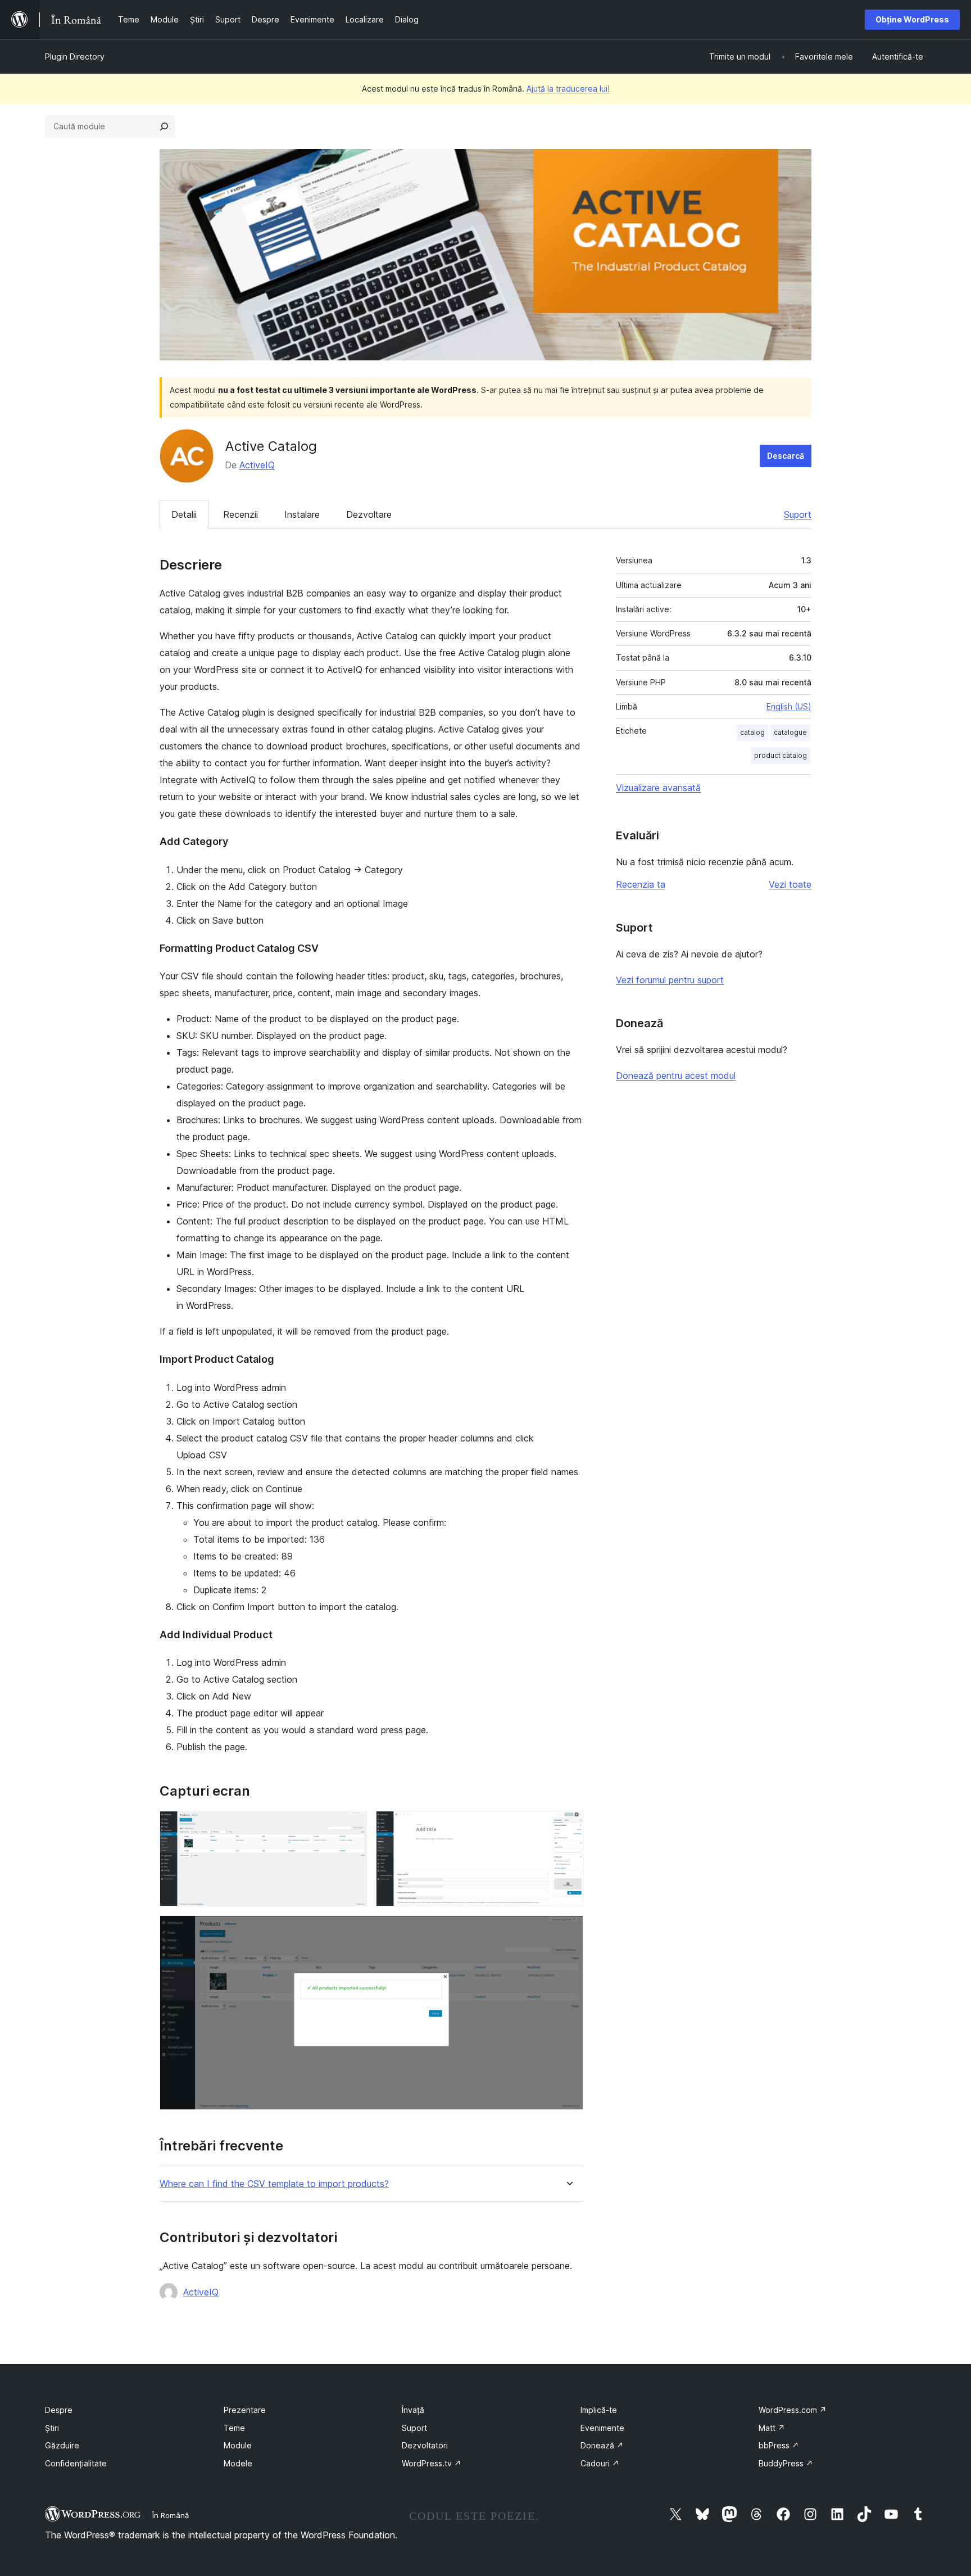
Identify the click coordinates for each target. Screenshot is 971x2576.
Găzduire (62, 2445)
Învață (413, 2410)
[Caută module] (164, 126)
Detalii (184, 514)
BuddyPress (786, 2463)
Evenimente (602, 2428)
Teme (234, 2428)
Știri (52, 2428)
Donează (602, 2445)
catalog (752, 732)
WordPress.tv (432, 2463)
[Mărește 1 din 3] (352, 1826)
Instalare (302, 514)
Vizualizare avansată (658, 788)
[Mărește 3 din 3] (568, 1931)
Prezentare (245, 2410)
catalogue (790, 732)
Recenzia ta (641, 884)
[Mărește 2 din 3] (568, 1826)
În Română (171, 2515)
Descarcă (786, 456)
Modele (238, 2463)
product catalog (781, 755)
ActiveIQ (257, 465)
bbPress (779, 2445)
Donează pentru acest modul (676, 1075)
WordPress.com (793, 2410)
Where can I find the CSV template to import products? (274, 2184)
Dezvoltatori (425, 2445)
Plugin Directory (75, 57)
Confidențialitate (76, 2463)
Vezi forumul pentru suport (670, 980)
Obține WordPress (912, 19)
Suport (798, 514)
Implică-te (599, 2410)
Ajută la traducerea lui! (568, 89)
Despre (59, 2410)
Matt (772, 2428)
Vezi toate (790, 884)
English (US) (789, 706)
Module (238, 2445)
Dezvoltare (369, 514)
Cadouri (600, 2463)
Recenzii (241, 514)
